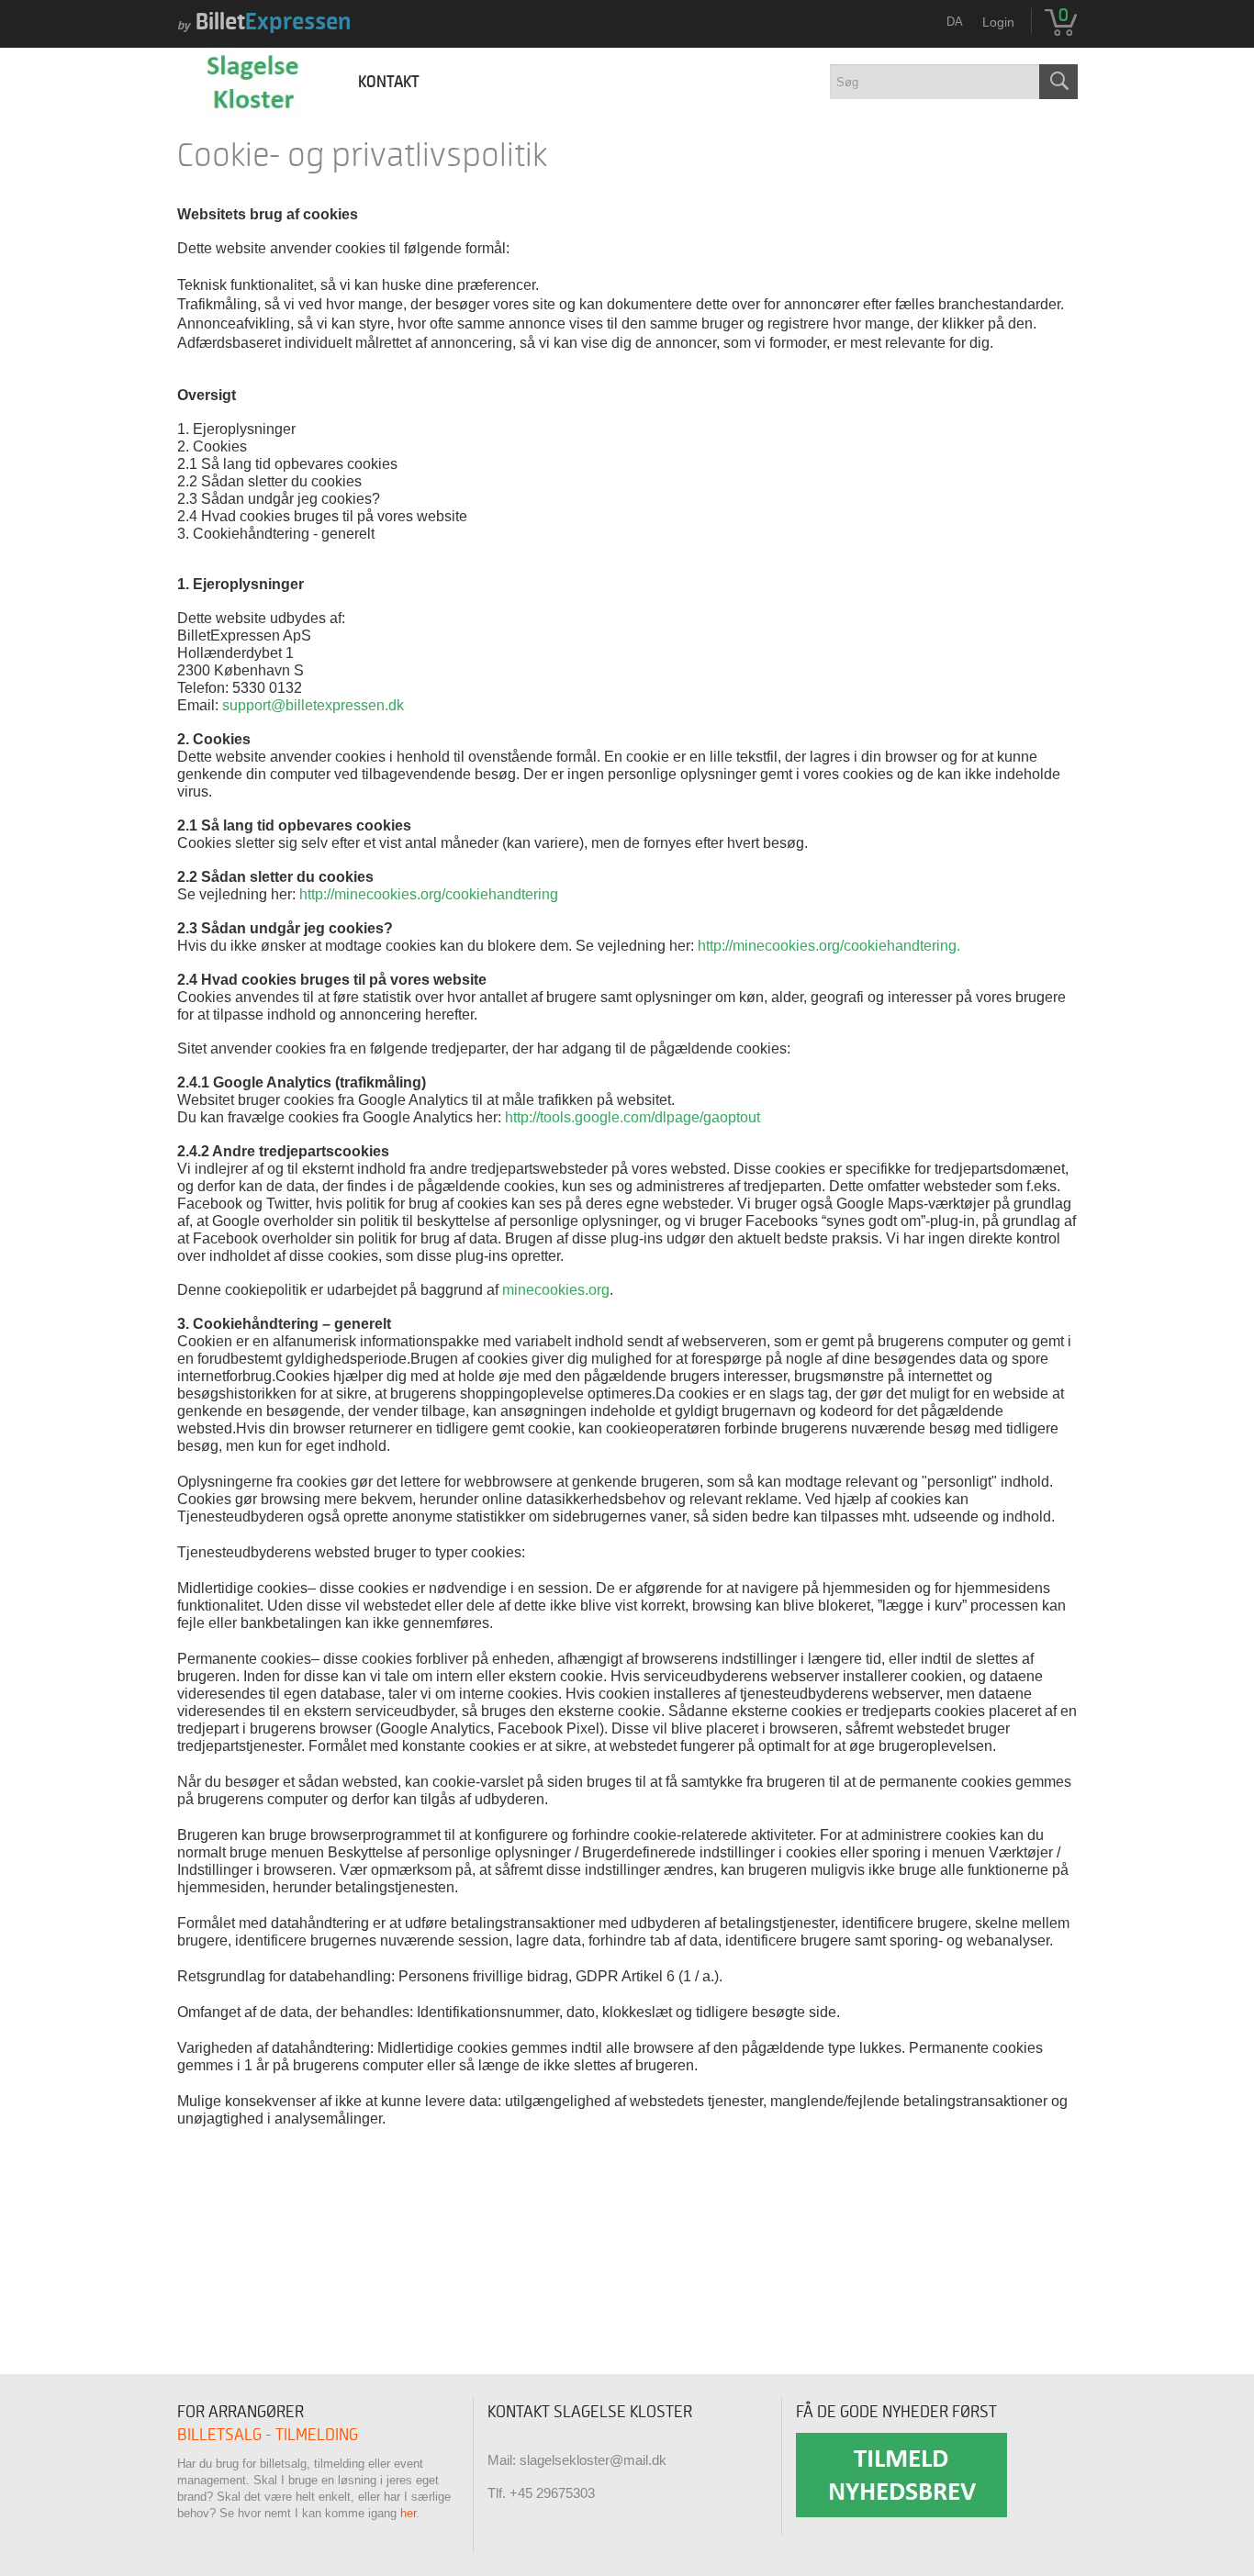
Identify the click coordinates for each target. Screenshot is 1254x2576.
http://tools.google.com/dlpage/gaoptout (633, 1117)
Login (998, 22)
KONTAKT (389, 82)
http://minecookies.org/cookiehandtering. (829, 946)
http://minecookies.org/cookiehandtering (429, 894)
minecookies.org (556, 1290)
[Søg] (1058, 82)
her (408, 2513)
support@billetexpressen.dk (313, 705)
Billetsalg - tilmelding (268, 2435)
